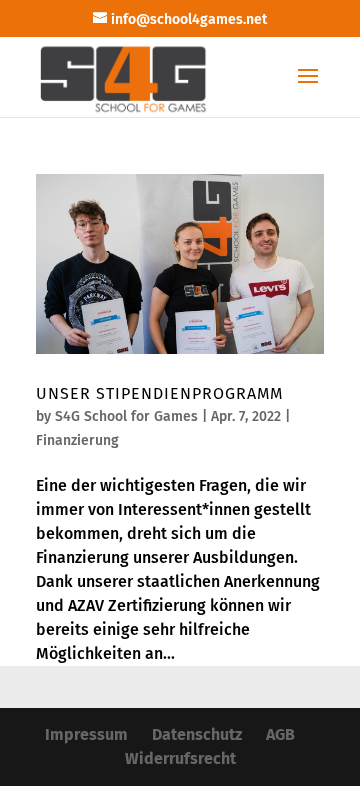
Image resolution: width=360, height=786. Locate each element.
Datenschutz (197, 734)
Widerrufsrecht (180, 758)
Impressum (86, 734)
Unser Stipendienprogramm (159, 393)
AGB (280, 734)
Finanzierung (77, 440)
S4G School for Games (126, 416)
